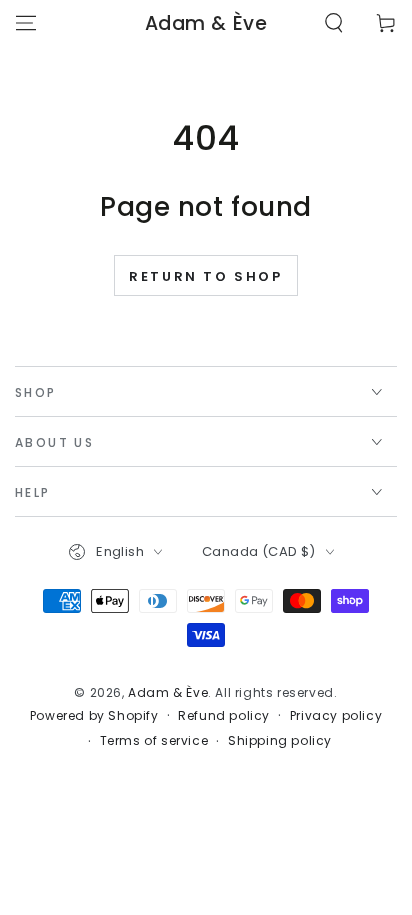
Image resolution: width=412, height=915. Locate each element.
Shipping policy (280, 741)
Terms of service (154, 741)
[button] (334, 23)
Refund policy (224, 716)
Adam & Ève (168, 692)
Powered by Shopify (94, 716)
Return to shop (205, 276)
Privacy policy (336, 716)
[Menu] (26, 23)
